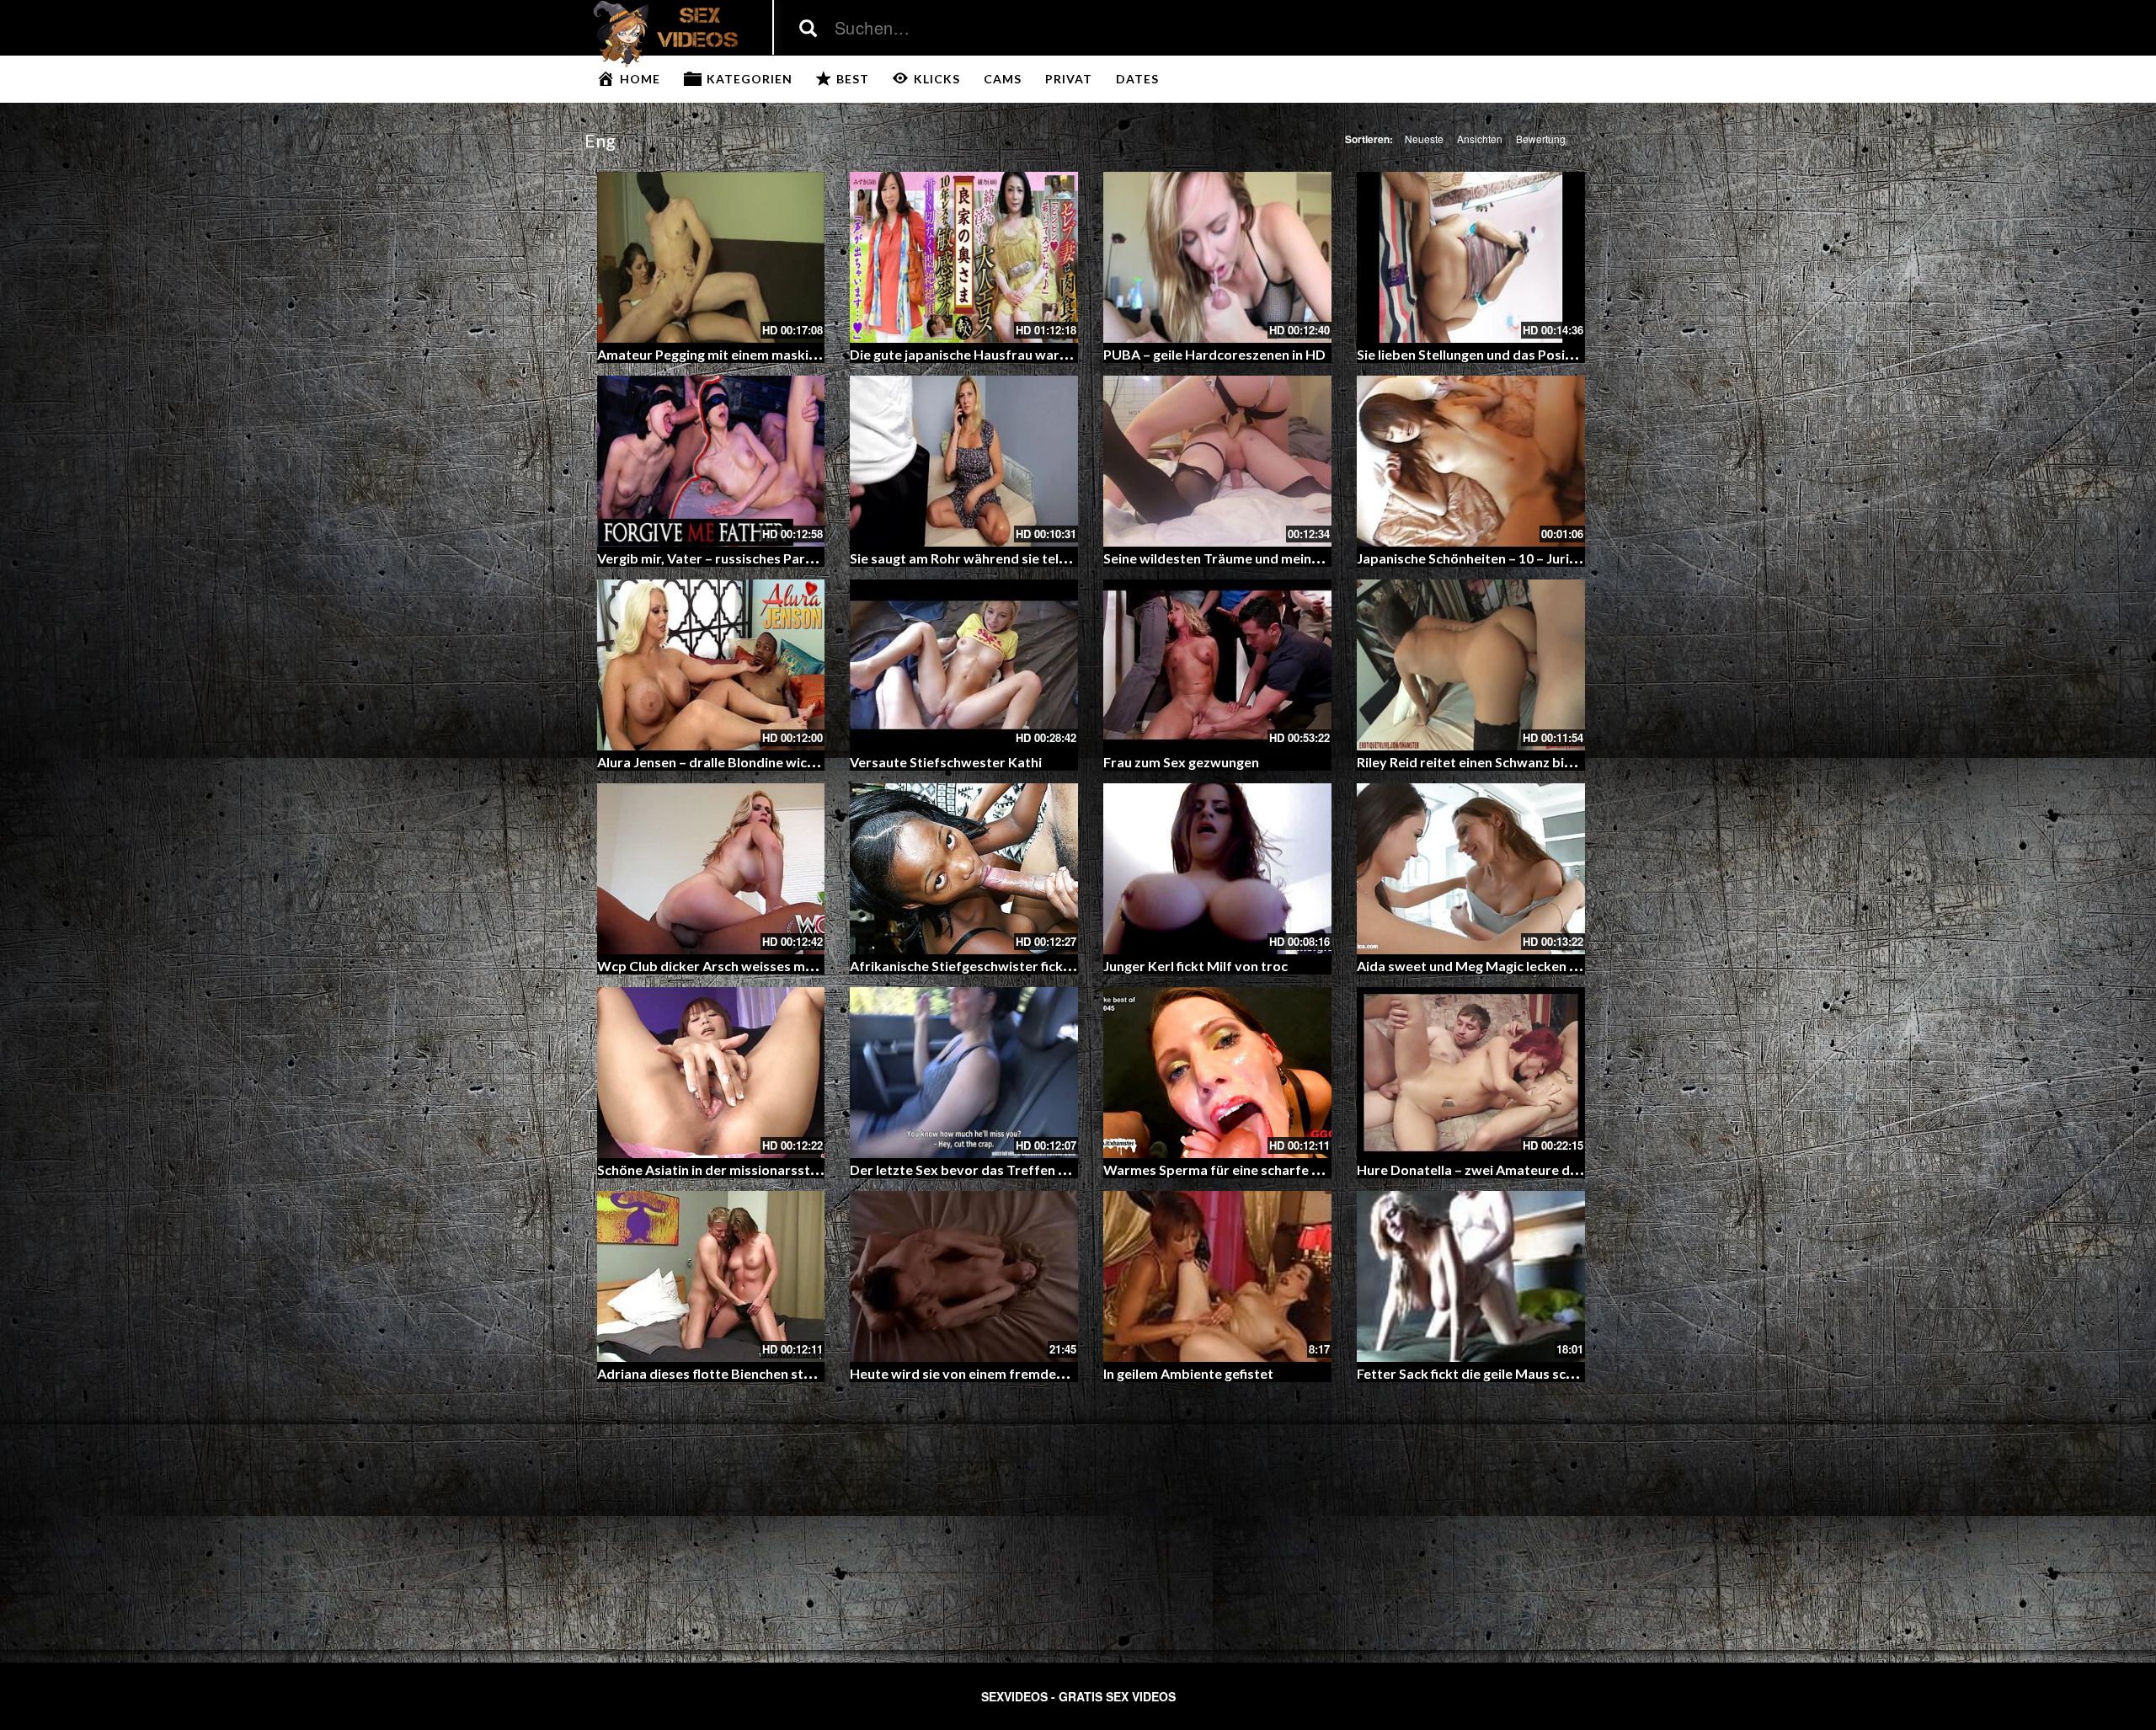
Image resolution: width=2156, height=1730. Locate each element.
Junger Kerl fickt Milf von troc (1195, 966)
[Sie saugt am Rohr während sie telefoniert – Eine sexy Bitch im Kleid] (964, 461)
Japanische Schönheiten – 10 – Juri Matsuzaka (1499, 558)
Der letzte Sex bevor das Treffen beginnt (978, 1169)
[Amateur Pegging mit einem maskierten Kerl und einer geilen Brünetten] (711, 257)
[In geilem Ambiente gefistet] (1217, 1276)
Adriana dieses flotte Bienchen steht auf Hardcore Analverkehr (794, 1373)
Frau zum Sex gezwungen (1181, 762)
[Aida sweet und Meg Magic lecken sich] (1471, 869)
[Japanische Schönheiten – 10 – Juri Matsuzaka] (1471, 461)
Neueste (1424, 139)
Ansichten (1480, 139)
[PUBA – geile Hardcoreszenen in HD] (1217, 257)
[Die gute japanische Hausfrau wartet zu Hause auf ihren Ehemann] (964, 257)
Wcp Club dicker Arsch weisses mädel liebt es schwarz (766, 966)
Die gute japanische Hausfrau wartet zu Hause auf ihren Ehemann (1053, 354)
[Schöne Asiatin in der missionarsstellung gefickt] (711, 1073)
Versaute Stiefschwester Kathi (946, 762)
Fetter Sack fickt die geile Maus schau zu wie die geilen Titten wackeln (1572, 1373)
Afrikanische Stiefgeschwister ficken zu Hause (993, 966)
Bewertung (1541, 139)
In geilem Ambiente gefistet (1188, 1373)
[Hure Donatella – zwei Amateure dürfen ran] (1471, 1073)
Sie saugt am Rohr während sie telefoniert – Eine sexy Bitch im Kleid (1059, 558)
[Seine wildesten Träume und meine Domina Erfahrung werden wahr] (1217, 461)
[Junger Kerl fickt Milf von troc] (1217, 869)
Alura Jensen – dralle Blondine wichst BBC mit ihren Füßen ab (786, 762)
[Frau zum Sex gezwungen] (1217, 665)
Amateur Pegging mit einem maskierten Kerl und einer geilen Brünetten (818, 354)
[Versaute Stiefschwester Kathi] (964, 665)
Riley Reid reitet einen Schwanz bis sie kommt (1498, 762)
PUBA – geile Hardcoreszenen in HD (1214, 354)
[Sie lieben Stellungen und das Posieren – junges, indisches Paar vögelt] (1471, 257)
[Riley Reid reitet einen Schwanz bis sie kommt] (1471, 665)
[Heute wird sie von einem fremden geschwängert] (964, 1276)
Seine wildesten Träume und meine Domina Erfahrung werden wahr (1312, 558)
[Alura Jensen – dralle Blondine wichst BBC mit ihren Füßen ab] (711, 665)
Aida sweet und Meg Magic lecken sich (1475, 966)
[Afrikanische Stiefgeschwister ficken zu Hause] (964, 869)
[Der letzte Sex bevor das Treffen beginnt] (964, 1073)
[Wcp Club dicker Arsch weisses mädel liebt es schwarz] (711, 869)
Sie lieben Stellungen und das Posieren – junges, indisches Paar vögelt (1571, 354)
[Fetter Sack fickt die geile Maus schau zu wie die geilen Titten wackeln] (1471, 1276)
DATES (1137, 79)
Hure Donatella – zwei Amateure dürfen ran (1492, 1169)
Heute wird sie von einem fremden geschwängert (1003, 1373)
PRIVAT (1069, 79)
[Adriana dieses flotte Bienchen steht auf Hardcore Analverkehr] (711, 1276)
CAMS (1003, 79)
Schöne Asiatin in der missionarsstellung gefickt (745, 1169)
